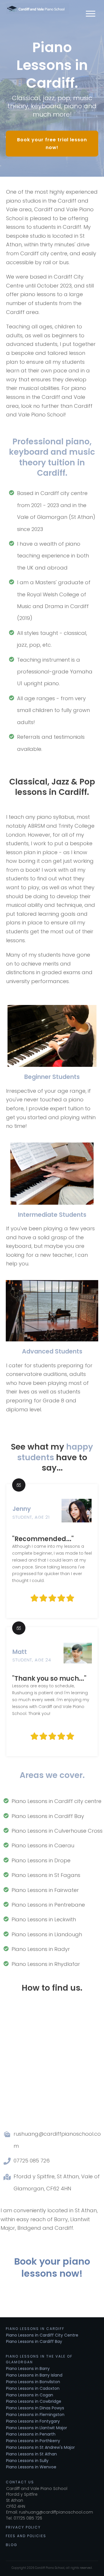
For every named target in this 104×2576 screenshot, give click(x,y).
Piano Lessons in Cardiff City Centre (42, 2335)
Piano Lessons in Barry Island (34, 2375)
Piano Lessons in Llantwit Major (37, 2428)
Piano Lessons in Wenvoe (31, 2467)
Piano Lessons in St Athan (31, 2454)
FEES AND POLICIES (26, 2536)
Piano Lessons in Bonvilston (33, 2382)
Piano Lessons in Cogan (30, 2395)
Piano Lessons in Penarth (31, 2434)
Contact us (20, 2482)
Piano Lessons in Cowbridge (34, 2401)
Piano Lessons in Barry (28, 2369)
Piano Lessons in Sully (27, 2461)
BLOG (12, 2545)
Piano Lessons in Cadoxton (33, 2388)
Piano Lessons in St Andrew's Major (40, 2447)
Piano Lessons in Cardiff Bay (34, 2341)
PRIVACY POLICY (23, 2527)
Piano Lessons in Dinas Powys (35, 2408)
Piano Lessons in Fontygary (33, 2421)
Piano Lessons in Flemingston (35, 2415)
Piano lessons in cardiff (35, 2329)
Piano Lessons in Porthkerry (33, 2441)
